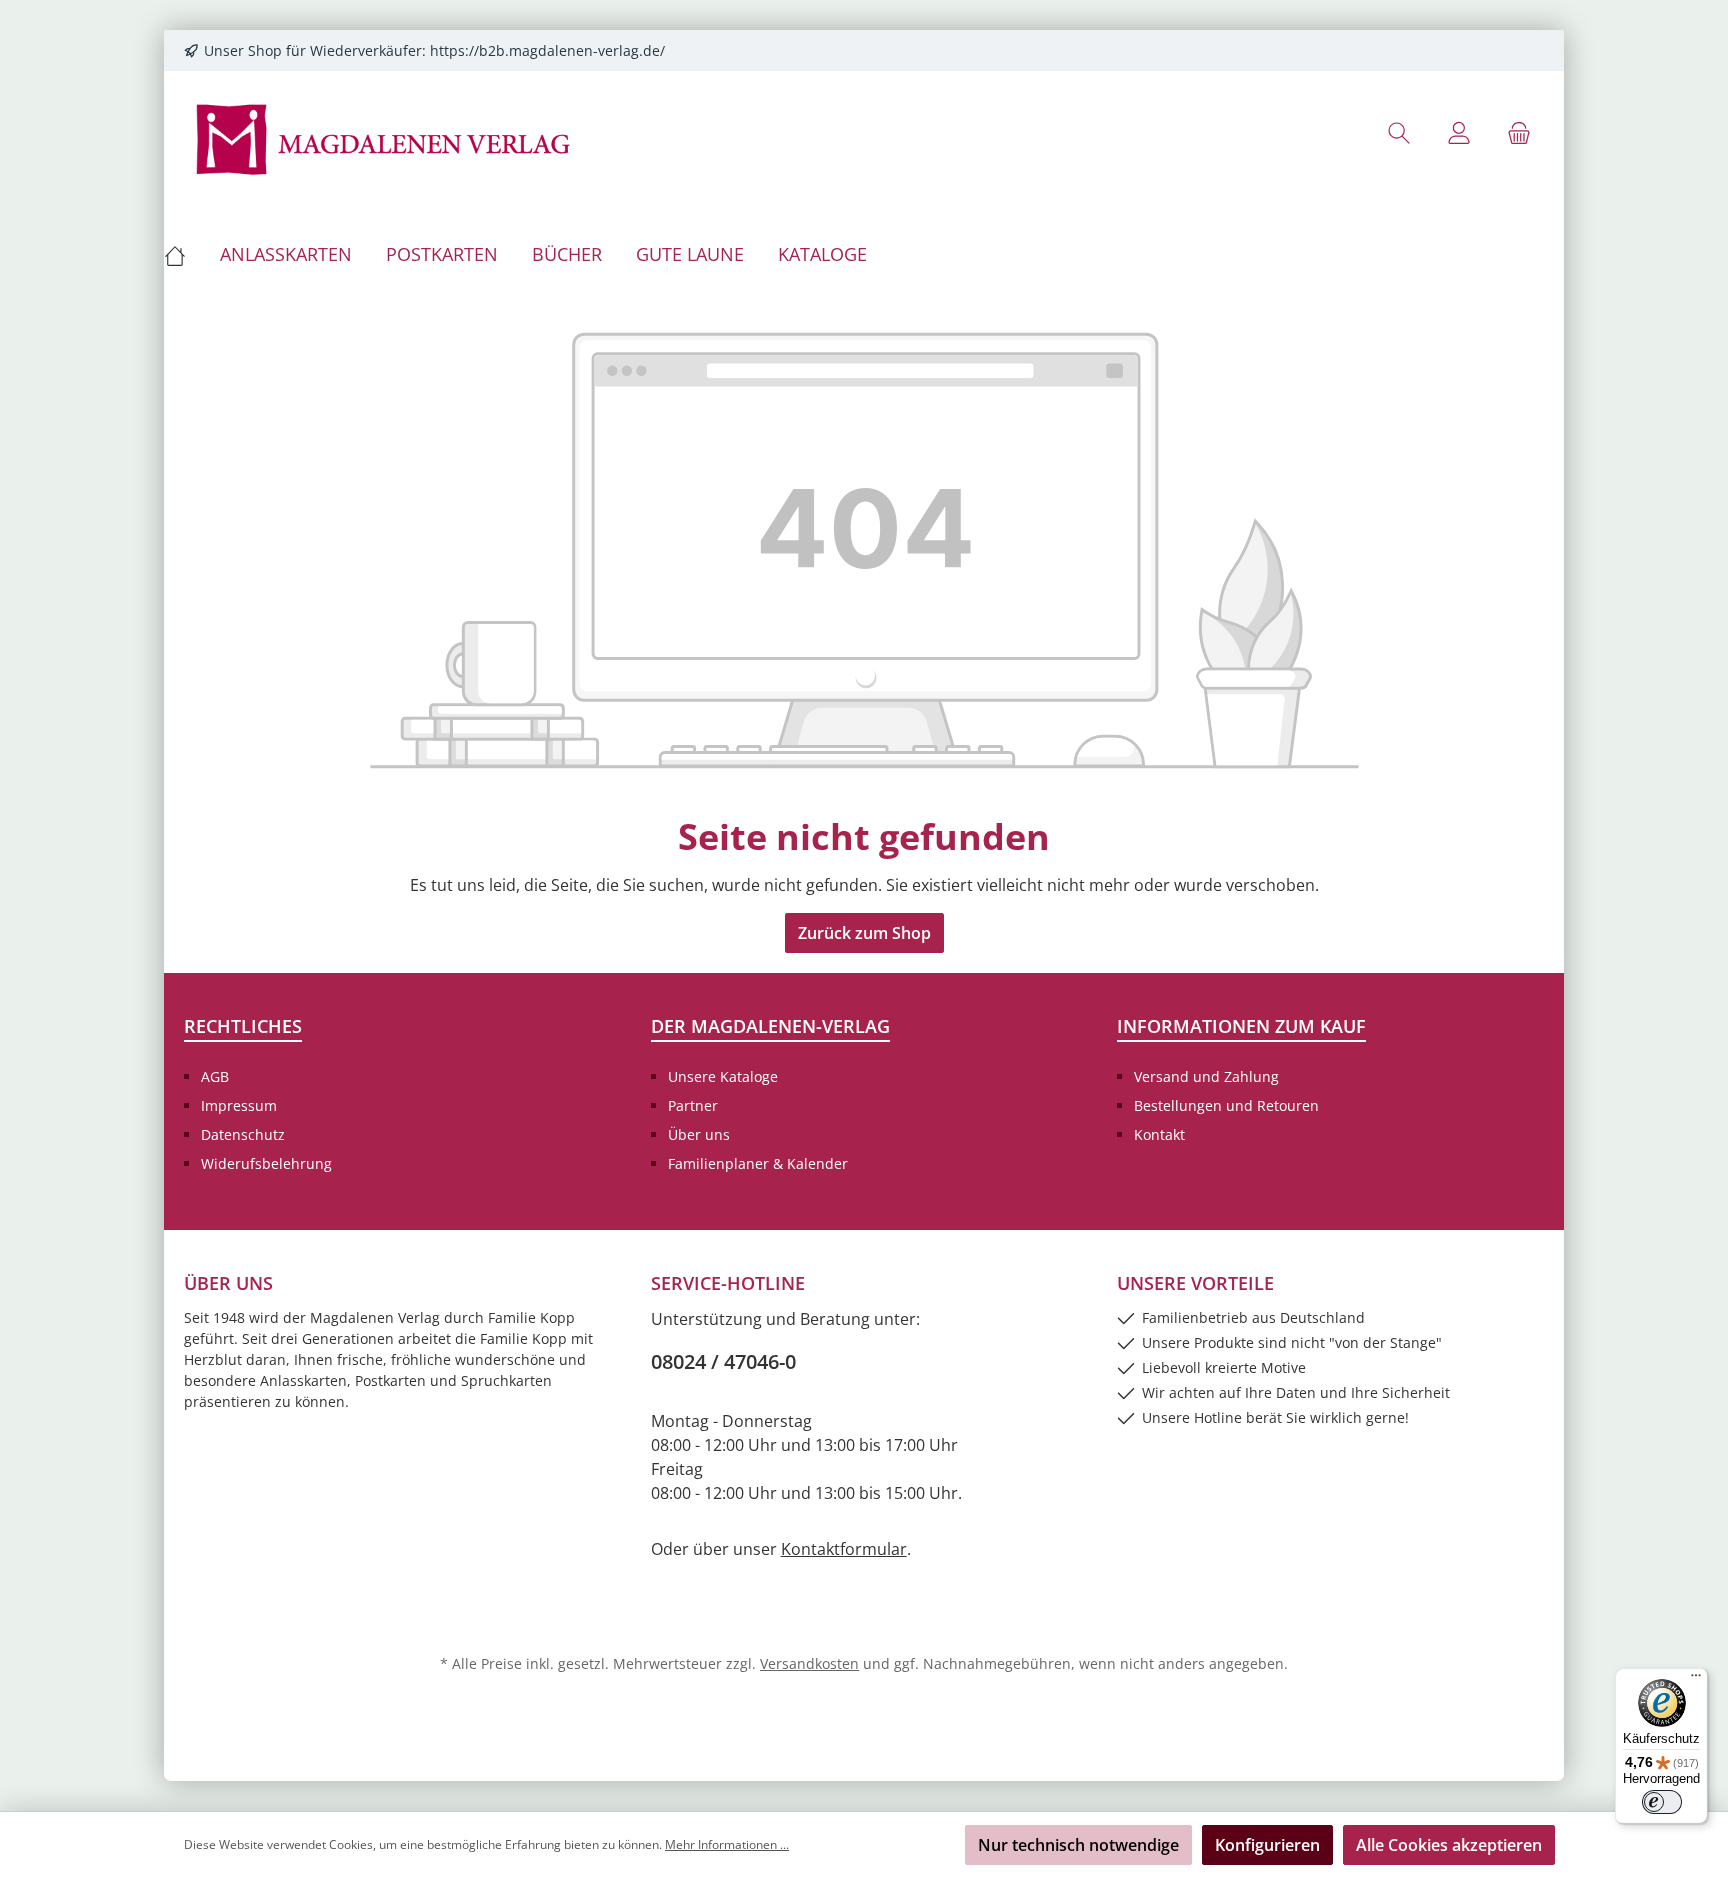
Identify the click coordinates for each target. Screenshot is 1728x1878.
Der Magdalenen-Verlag (770, 1026)
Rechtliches (243, 1026)
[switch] (1662, 1802)
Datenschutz (243, 1134)
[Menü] (1696, 1680)
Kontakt (1159, 1134)
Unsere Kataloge (723, 1076)
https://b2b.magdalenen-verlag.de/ (547, 50)
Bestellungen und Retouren (1226, 1105)
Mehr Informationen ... (727, 1844)
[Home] (183, 254)
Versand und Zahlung (1206, 1076)
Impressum (239, 1105)
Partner (693, 1105)
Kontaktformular (844, 1549)
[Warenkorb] (1519, 132)
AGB (215, 1076)
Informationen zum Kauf (1241, 1026)
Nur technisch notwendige (1078, 1845)
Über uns (699, 1134)
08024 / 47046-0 (723, 1361)
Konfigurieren (1267, 1845)
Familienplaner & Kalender (758, 1163)
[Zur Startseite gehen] (384, 137)
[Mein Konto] (1459, 132)
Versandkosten (809, 1663)
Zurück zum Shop (864, 933)
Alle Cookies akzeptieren (1449, 1845)
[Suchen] (1399, 132)
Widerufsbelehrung (266, 1163)
